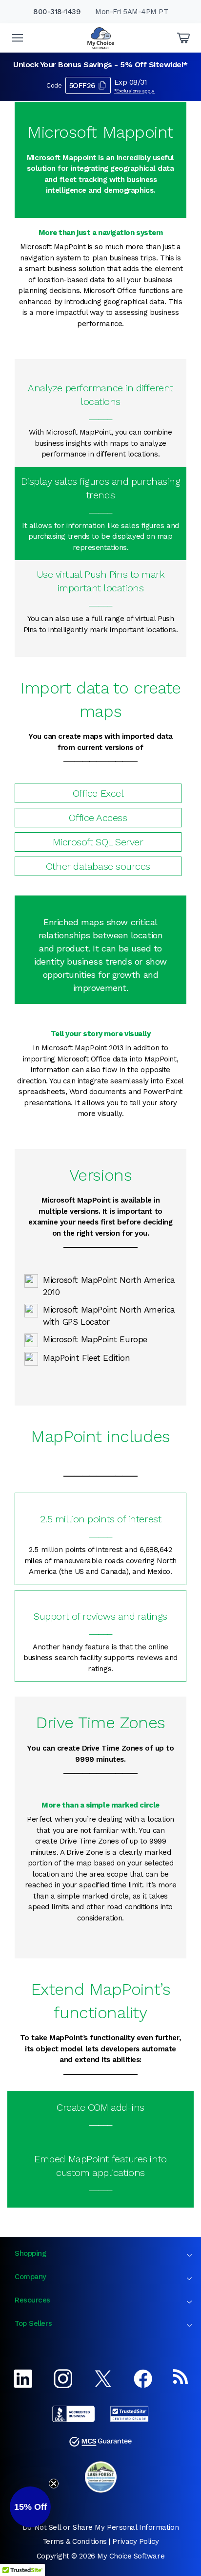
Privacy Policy (135, 2541)
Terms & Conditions (75, 2541)
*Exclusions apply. (135, 91)
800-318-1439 (57, 12)
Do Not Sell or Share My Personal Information (100, 2527)
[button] (30, 2507)
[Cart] (183, 38)
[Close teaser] (54, 2484)
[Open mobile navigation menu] (18, 38)
